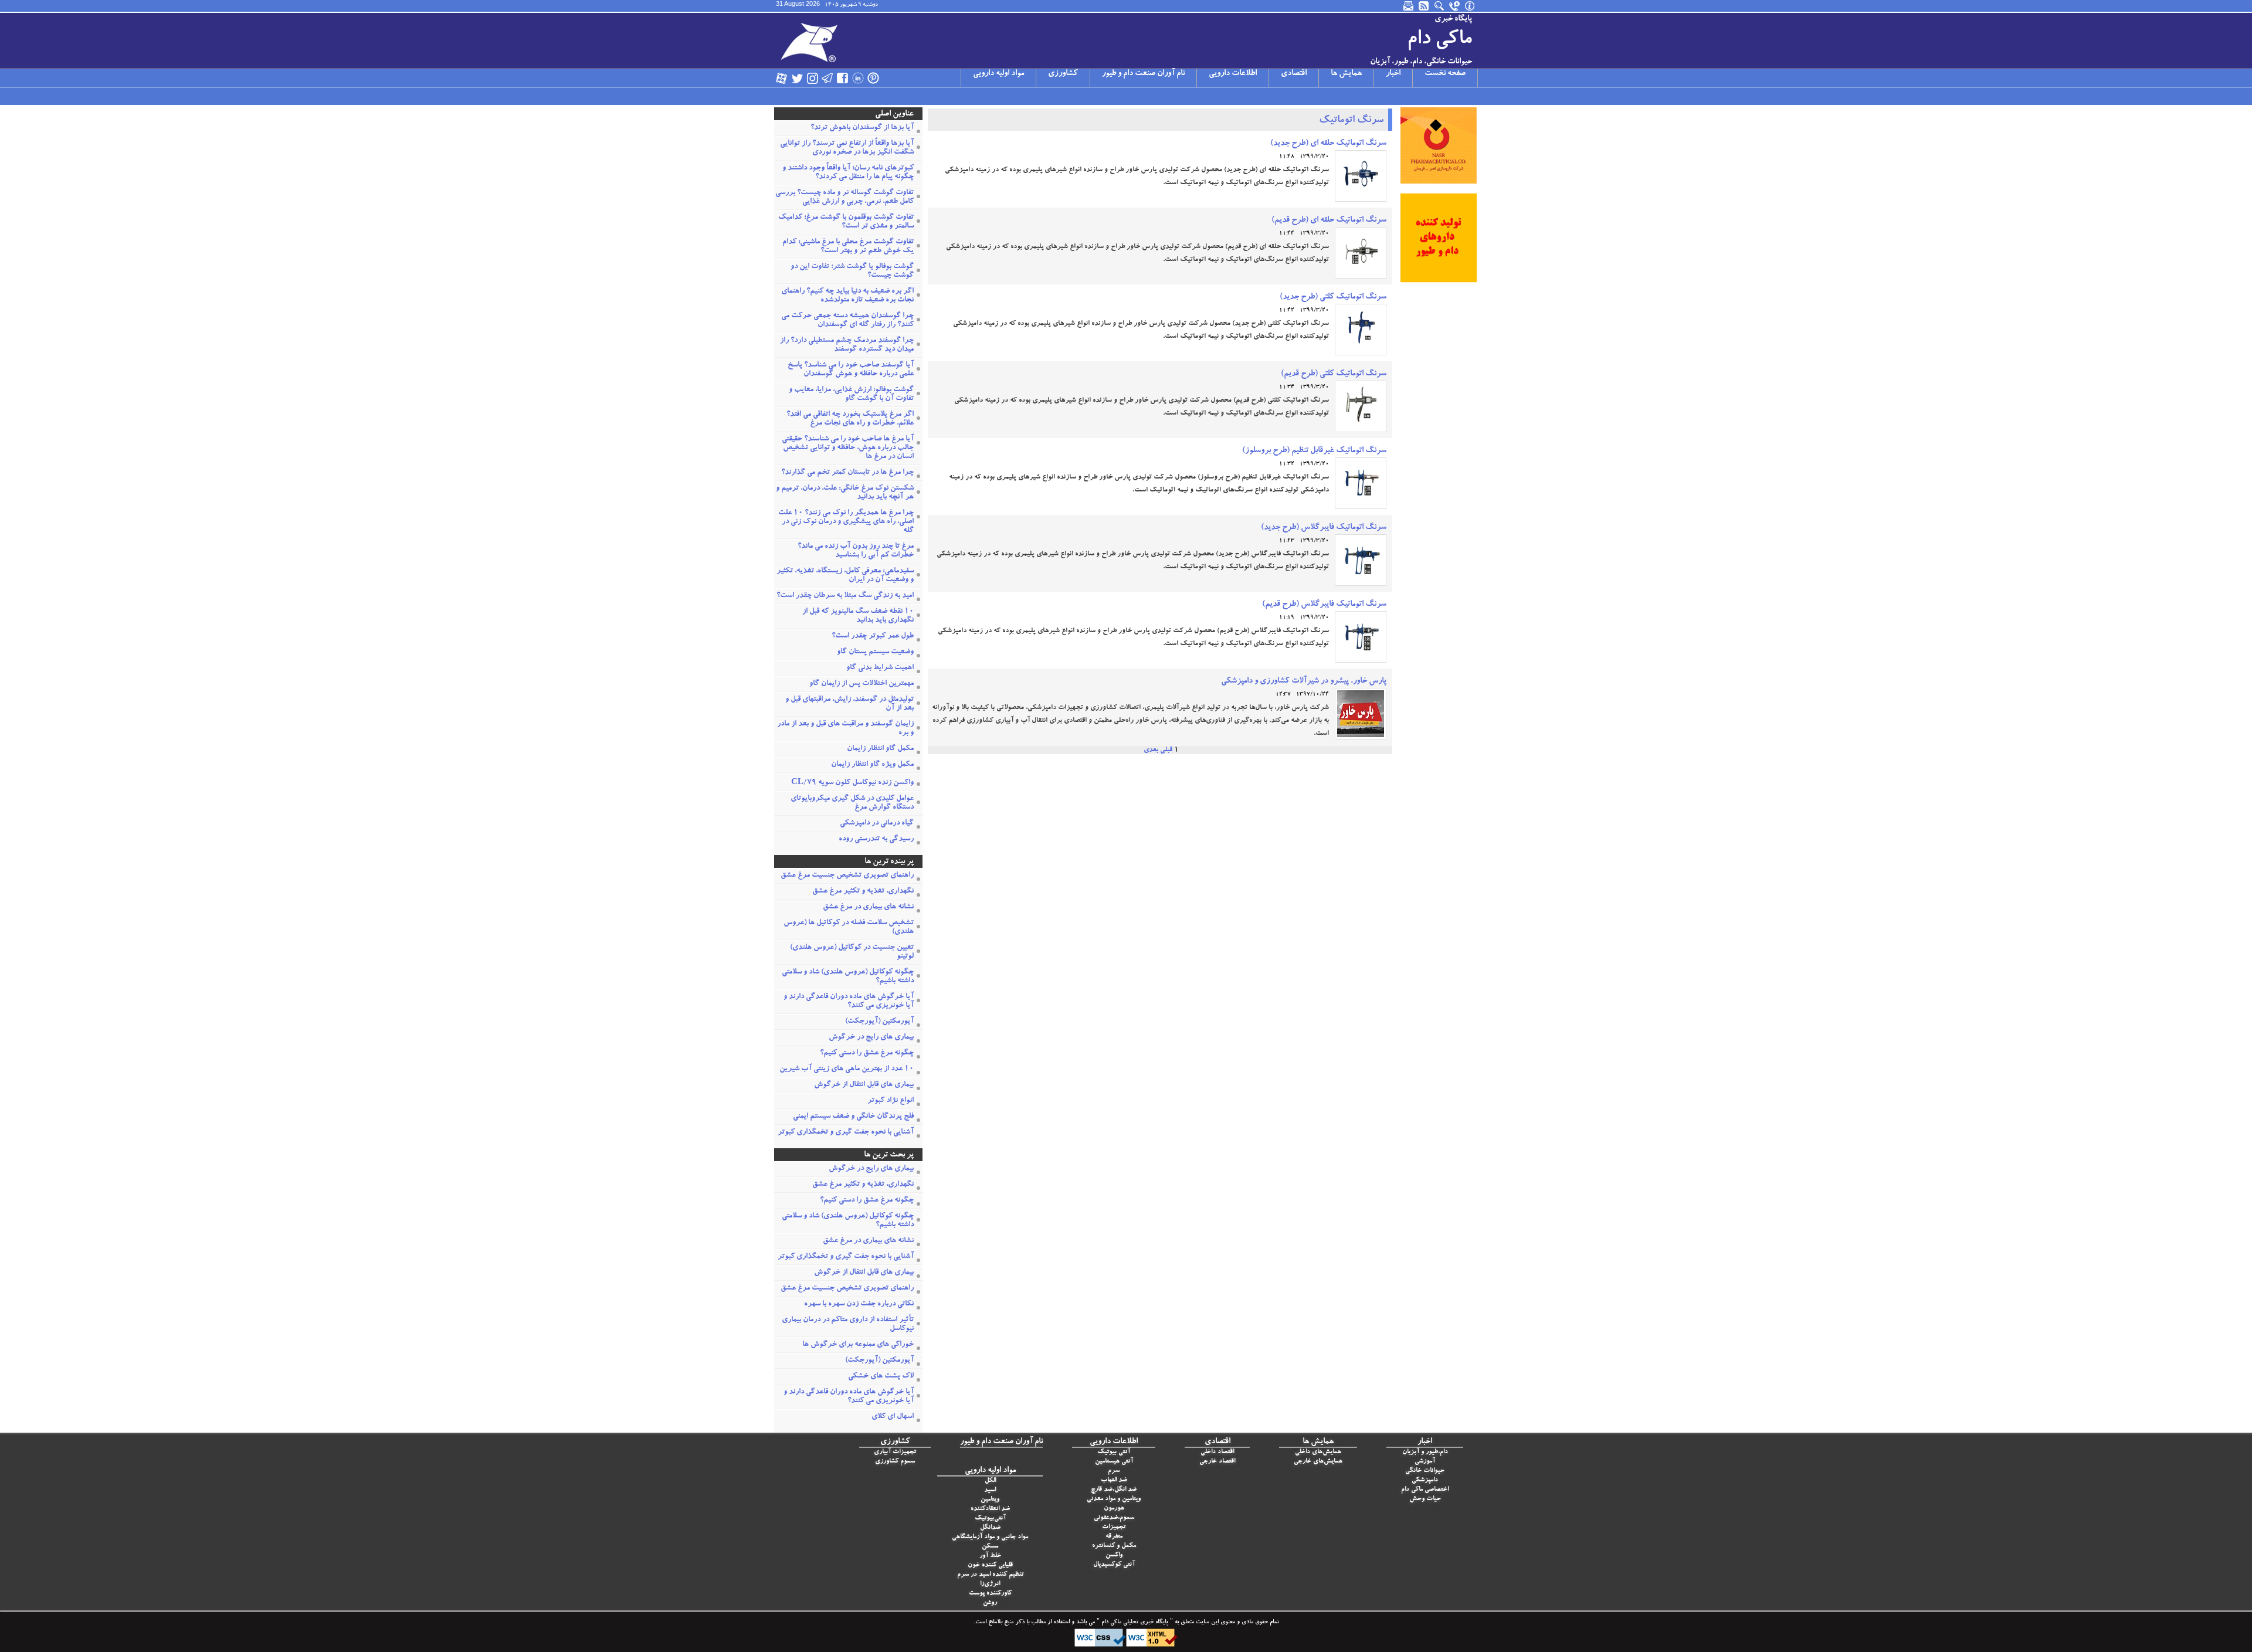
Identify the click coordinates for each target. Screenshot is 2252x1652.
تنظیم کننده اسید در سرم (990, 1575)
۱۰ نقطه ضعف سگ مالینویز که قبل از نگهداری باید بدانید (858, 616)
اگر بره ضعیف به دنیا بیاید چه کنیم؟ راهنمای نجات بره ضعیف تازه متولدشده (847, 296)
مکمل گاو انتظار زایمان (880, 749)
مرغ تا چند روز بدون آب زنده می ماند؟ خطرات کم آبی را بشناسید (856, 551)
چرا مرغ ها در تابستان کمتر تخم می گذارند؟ (847, 473)
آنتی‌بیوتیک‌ (990, 1519)
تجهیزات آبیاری (895, 1452)
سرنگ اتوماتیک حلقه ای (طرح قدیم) (1329, 221)
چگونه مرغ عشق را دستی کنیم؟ (867, 1054)
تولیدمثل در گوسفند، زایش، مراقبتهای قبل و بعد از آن (849, 704)
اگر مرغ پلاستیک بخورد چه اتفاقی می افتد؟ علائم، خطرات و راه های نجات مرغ (850, 419)
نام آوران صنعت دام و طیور (1143, 74)
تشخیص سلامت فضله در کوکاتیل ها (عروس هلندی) (849, 928)
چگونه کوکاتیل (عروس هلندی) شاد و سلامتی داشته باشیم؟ (848, 977)
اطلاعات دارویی (1233, 74)
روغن (990, 1603)
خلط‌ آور (990, 1556)
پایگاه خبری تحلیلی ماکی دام (1134, 1623)
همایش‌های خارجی (1318, 1462)
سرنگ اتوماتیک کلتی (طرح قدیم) (1334, 374)
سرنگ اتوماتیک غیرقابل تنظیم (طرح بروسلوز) (1314, 451)
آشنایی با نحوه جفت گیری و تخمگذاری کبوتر (846, 1133)
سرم (1114, 1471)
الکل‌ (990, 1481)
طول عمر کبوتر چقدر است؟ (873, 637)
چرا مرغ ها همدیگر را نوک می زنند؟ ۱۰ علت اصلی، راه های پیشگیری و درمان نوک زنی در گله (846, 522)
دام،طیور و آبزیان (1425, 1452)
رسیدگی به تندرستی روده (876, 839)
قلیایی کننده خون (990, 1566)
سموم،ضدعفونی (1114, 1518)
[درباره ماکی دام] (1470, 6)
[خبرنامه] (1409, 6)
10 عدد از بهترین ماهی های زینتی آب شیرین (847, 1069)
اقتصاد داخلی (1217, 1452)
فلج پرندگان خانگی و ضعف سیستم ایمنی (853, 1117)
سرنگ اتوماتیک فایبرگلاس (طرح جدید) (1324, 528)
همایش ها (1346, 74)
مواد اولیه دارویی (998, 74)
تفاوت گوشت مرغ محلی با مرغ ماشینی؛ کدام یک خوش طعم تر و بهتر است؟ (848, 247)
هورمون (1114, 1509)
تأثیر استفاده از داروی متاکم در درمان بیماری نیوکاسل (848, 1325)
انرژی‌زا (990, 1584)
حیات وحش (1425, 1499)
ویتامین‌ (990, 1500)
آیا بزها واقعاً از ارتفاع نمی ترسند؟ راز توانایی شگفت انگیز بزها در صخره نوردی (847, 148)
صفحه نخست (1445, 74)
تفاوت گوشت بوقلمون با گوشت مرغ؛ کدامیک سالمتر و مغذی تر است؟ (846, 222)
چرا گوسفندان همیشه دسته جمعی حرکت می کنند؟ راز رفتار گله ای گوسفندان (847, 321)
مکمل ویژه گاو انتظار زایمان (872, 765)
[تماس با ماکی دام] (1455, 6)
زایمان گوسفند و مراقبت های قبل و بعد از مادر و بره (845, 729)
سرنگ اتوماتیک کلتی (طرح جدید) (1333, 297)
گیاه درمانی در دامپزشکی (877, 824)
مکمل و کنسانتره (1114, 1546)
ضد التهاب (1114, 1480)
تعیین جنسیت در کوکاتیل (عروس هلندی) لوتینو (852, 952)
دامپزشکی (1425, 1480)
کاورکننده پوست (990, 1594)
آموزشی (1425, 1462)
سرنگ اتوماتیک (1351, 121)
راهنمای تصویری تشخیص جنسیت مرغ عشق (847, 876)
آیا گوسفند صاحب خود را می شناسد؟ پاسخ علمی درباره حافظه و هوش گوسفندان (851, 370)
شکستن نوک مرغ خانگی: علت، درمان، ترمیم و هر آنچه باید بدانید (845, 493)
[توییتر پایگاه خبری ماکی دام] (797, 78)
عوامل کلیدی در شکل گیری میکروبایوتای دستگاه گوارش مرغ (852, 803)
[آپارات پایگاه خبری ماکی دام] (782, 78)
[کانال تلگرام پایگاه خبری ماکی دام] (827, 78)
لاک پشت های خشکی (881, 1377)
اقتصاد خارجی (1217, 1462)
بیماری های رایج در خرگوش (871, 1038)
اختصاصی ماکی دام (1425, 1490)
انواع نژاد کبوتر (891, 1101)
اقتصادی (1294, 74)
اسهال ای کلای (893, 1417)
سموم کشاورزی (895, 1462)
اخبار (1393, 74)
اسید (990, 1490)
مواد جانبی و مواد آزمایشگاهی (990, 1537)
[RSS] (1425, 6)
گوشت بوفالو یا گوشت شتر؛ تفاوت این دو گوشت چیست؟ (852, 272)
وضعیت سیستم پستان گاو (875, 652)
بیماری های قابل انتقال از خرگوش (864, 1085)
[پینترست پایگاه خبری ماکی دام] (873, 78)
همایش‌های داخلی (1318, 1452)
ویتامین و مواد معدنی (1114, 1499)
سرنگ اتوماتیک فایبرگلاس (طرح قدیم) (1324, 605)
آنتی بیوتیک (1114, 1452)
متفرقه (1114, 1537)
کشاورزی (1063, 74)
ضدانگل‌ (990, 1528)
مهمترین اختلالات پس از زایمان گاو (862, 684)
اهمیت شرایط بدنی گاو (880, 668)
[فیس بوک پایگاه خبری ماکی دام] (843, 78)
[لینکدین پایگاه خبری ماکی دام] (858, 78)
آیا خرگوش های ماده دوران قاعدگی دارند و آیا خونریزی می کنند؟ (849, 1002)
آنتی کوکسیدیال (1114, 1565)
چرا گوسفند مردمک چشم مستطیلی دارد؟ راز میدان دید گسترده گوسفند (847, 345)
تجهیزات (1114, 1527)
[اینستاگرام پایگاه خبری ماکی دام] (812, 78)
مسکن (990, 1547)
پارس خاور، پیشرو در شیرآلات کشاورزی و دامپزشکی (1304, 681)
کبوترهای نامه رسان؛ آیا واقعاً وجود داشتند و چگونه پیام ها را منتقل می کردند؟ (848, 173)
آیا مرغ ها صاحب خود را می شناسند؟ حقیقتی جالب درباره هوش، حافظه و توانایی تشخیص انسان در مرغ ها (848, 448)
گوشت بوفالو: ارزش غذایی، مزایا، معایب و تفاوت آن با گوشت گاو (851, 395)
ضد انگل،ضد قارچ (1114, 1490)
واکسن (1114, 1556)
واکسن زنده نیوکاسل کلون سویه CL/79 (852, 783)
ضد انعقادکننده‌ (990, 1509)
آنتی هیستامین (1114, 1462)
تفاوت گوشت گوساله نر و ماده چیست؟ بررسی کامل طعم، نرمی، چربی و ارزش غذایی (844, 198)
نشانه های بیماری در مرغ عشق (868, 908)
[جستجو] (1440, 6)
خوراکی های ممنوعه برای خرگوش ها (858, 1345)
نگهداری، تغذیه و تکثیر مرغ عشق (863, 892)
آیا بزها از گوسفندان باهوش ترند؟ (862, 128)
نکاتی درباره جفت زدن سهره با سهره (859, 1305)
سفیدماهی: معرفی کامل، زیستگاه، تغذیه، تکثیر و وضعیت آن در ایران (845, 576)
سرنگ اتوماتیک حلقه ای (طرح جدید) (1328, 144)
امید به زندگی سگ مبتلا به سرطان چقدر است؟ (845, 596)
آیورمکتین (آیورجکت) (879, 1022)
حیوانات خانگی (1425, 1471)
